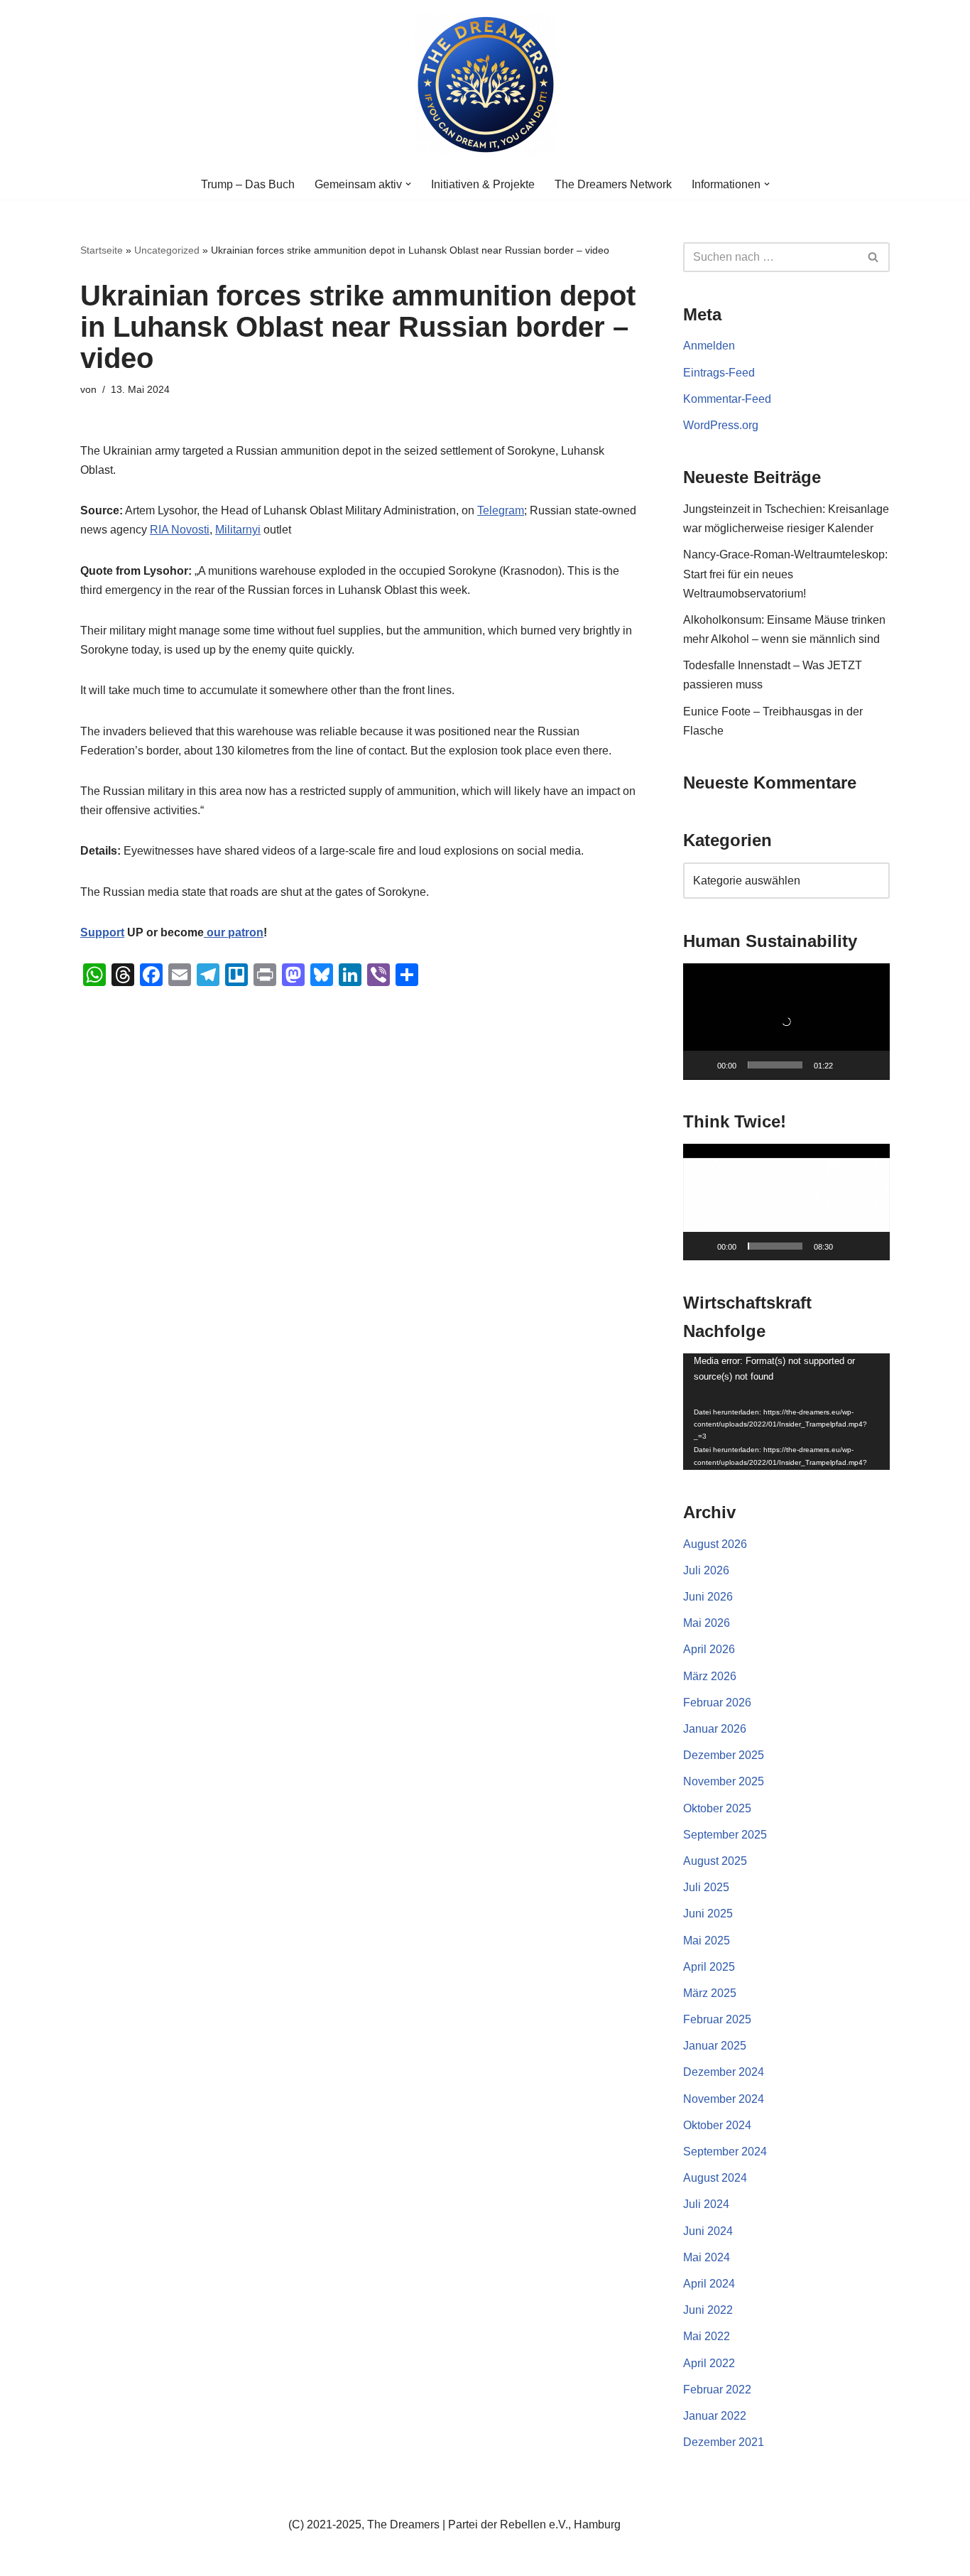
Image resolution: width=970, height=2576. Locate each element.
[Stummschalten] (849, 1065)
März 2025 (710, 1993)
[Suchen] (874, 257)
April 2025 (709, 1967)
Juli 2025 (706, 1887)
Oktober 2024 (717, 2125)
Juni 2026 (708, 1597)
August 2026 (715, 1544)
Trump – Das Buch (248, 184)
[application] (786, 1022)
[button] (408, 184)
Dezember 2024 (724, 2072)
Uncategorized (167, 250)
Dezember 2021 (724, 2442)
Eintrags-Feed (719, 373)
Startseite (102, 250)
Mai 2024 (707, 2257)
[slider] (775, 1065)
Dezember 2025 (724, 1755)
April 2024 (709, 2284)
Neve (94, 2558)
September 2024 (725, 2152)
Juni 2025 (708, 1914)
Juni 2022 (708, 2310)
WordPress (223, 2558)
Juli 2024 (706, 2204)
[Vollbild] (871, 1065)
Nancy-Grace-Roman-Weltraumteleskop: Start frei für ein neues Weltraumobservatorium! (785, 574)
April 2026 (709, 1649)
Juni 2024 (708, 2231)
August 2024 (715, 2178)
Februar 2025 (717, 2019)
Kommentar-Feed (727, 399)
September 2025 (725, 1835)
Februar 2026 (717, 1703)
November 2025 (724, 1781)
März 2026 (710, 1676)
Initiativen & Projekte (483, 184)
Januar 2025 (715, 2046)
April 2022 (709, 2363)
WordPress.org (721, 425)
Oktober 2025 (717, 1808)
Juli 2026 (706, 1570)
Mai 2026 (707, 1623)
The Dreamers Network (613, 184)
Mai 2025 (707, 1941)
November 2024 (724, 2099)
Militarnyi (238, 530)
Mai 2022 (707, 2336)
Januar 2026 (715, 1729)
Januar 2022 (715, 2416)
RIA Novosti (180, 530)
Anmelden (709, 346)
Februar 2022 (717, 2390)
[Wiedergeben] (702, 1065)
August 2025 (715, 1861)
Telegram (501, 510)
